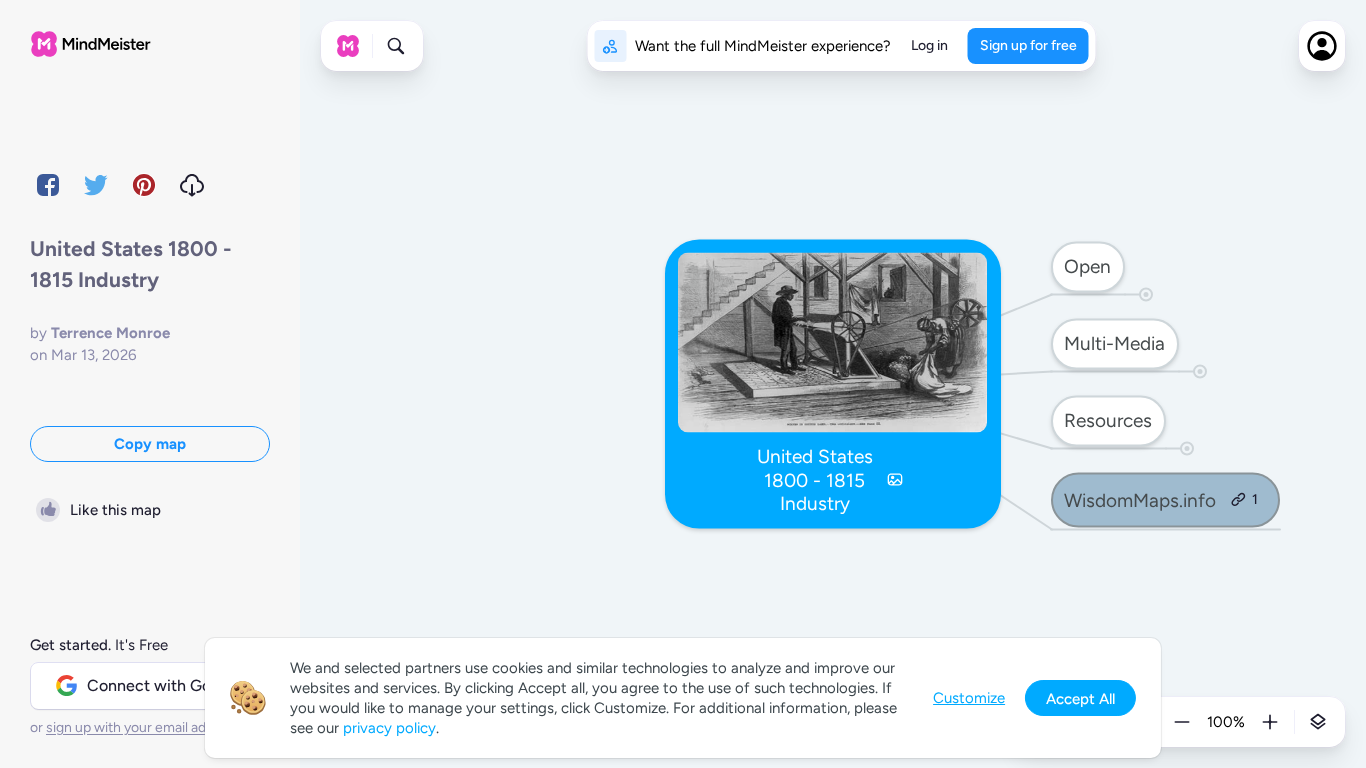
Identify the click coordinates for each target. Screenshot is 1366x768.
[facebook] (48, 185)
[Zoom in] (1270, 722)
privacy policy (389, 728)
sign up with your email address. (145, 727)
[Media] (895, 480)
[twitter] (96, 185)
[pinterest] (144, 185)
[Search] (396, 46)
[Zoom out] (1182, 722)
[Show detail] (1318, 722)
